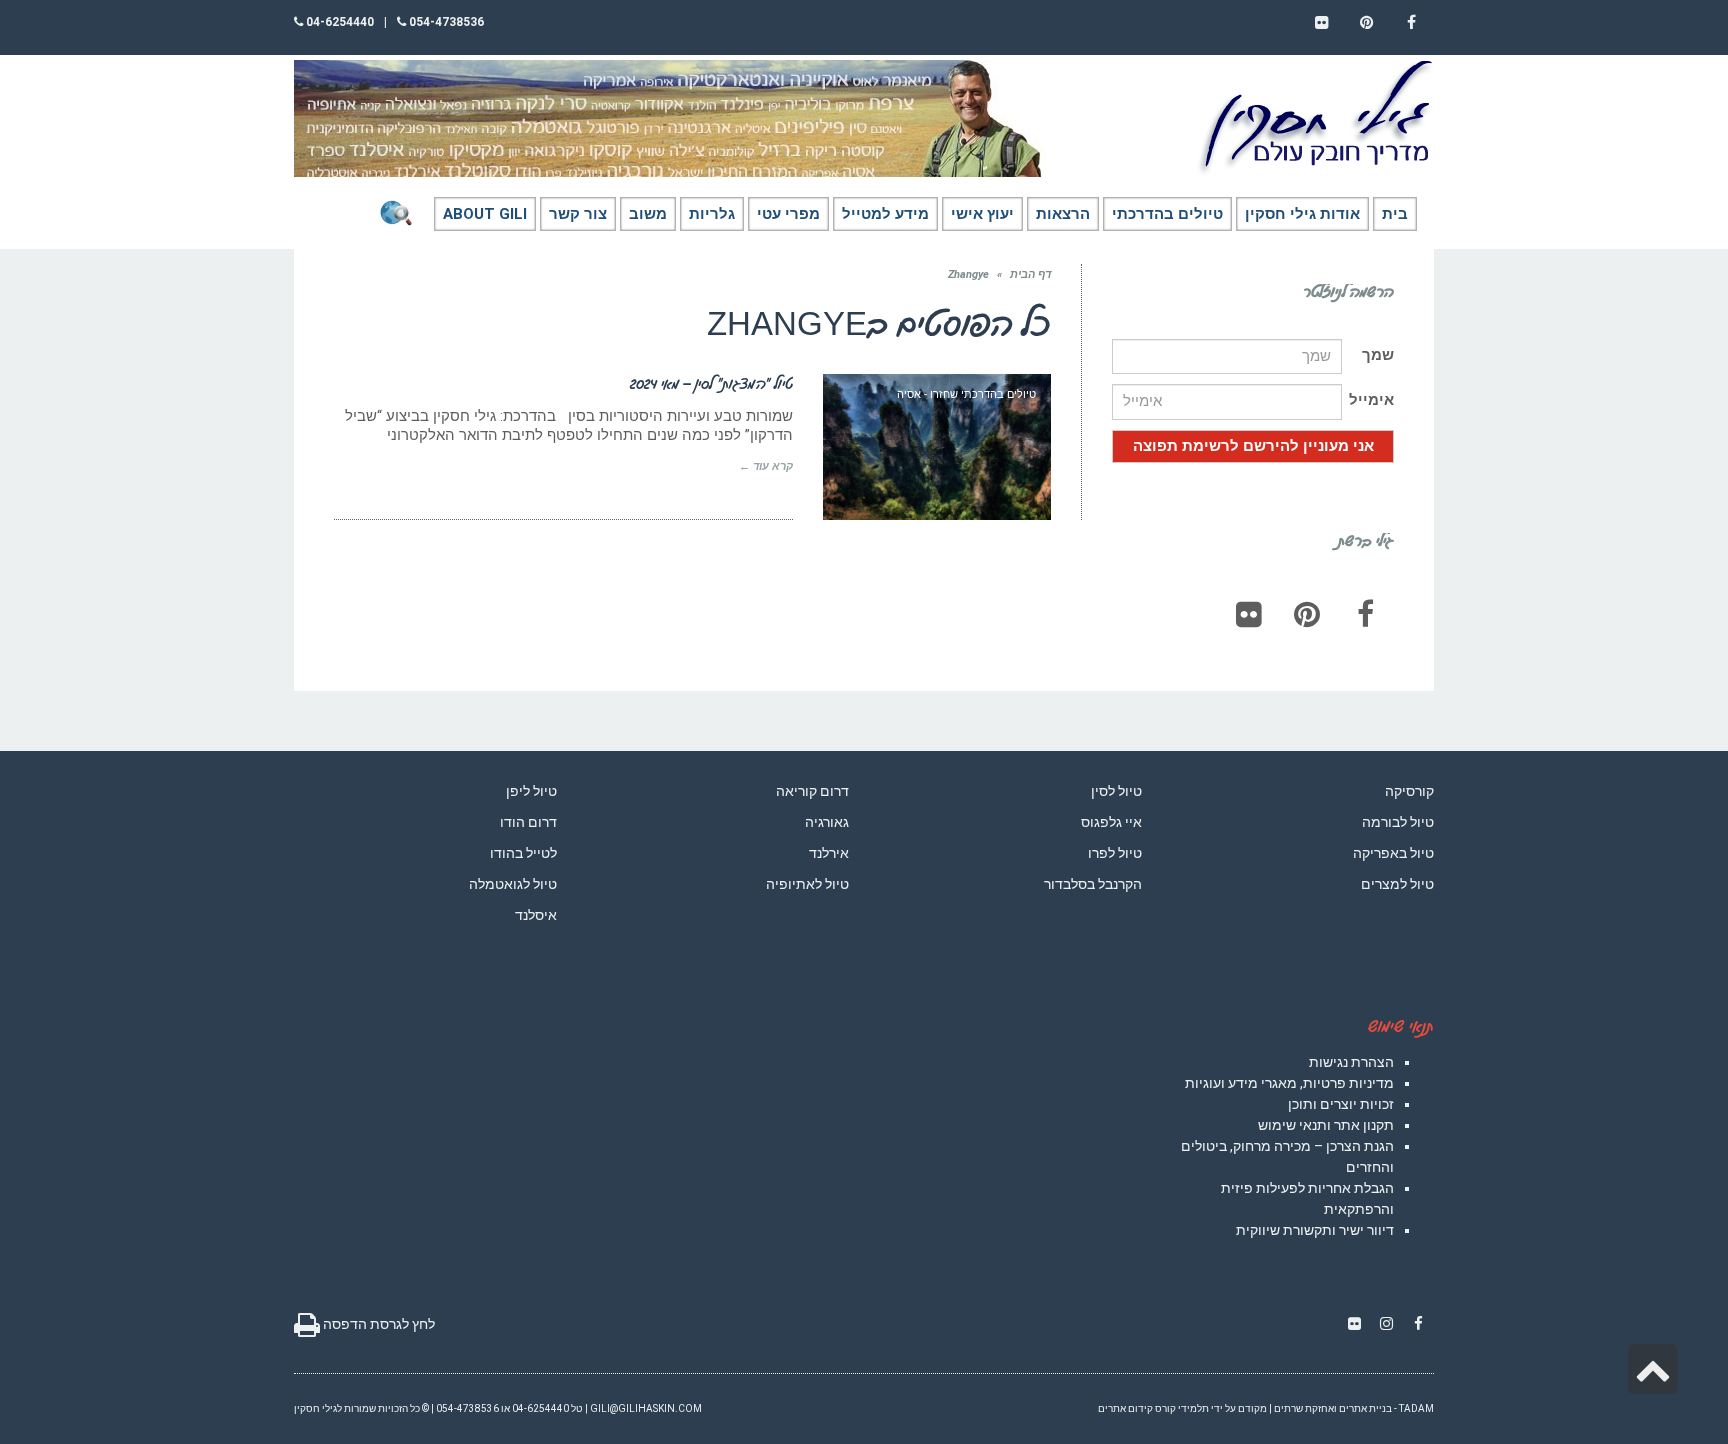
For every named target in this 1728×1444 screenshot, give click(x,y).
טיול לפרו (1115, 853)
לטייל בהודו (523, 853)
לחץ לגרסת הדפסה (377, 1324)
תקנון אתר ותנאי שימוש (1326, 1125)
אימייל (1371, 400)
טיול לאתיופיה (807, 884)
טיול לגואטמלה (513, 884)
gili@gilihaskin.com (646, 1408)
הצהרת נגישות (1351, 1062)
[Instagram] (1386, 1324)
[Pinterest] (1307, 614)
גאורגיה (827, 822)
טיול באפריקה (1393, 853)
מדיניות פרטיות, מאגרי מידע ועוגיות (1289, 1083)
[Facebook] (1365, 614)
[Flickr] (1249, 614)
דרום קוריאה (812, 791)
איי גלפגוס (1111, 822)
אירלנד (829, 853)
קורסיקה (1409, 791)
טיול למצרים (1397, 884)
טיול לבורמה (1398, 822)
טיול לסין (1116, 791)
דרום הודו (528, 822)
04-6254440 (338, 22)
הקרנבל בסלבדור (1093, 884)
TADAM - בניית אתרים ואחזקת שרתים (1354, 1408)
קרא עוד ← (766, 466)
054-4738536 (445, 22)
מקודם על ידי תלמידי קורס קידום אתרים (1182, 1408)
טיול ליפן (531, 791)
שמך (1378, 355)
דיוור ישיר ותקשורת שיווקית (1315, 1230)
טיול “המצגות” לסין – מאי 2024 (711, 383)
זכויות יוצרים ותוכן (1341, 1104)
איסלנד (536, 915)
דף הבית (1030, 274)
